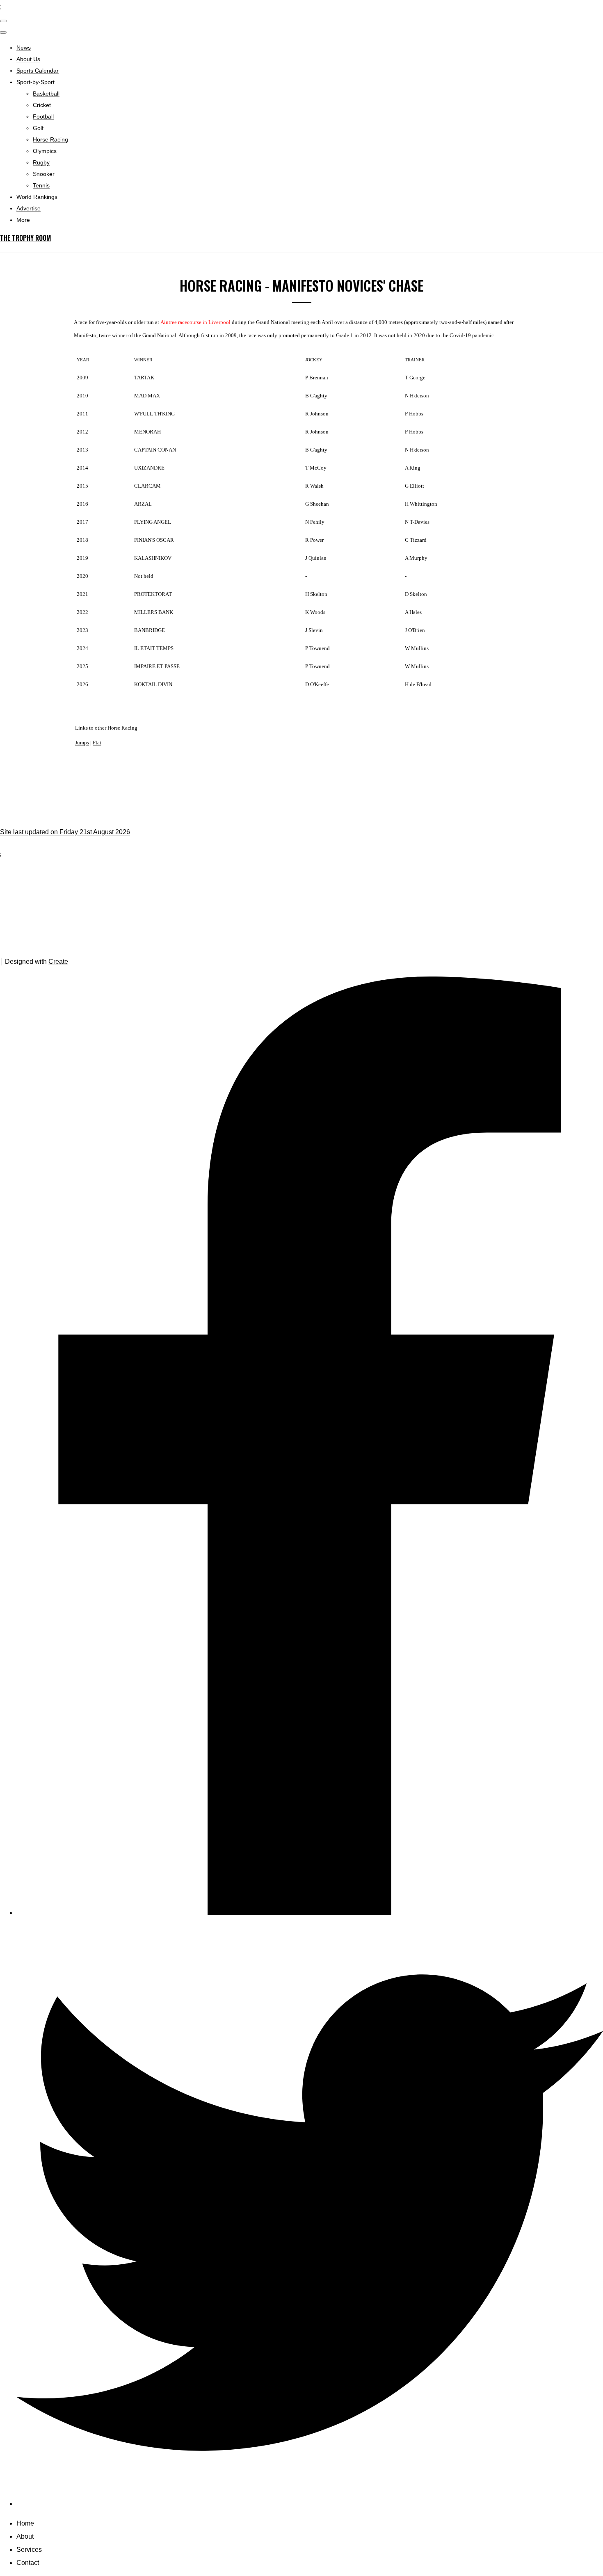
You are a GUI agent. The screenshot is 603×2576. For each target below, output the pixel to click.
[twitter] (310, 2504)
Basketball (46, 94)
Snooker (44, 174)
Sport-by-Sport (35, 82)
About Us (28, 59)
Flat (97, 743)
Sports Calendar (38, 71)
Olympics (45, 151)
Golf (38, 128)
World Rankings (37, 197)
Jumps (82, 743)
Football (43, 116)
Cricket (42, 105)
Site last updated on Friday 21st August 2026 (65, 832)
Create (58, 962)
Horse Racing (50, 139)
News (24, 48)
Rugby (41, 162)
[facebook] (310, 1913)
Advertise (29, 208)
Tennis (41, 185)
